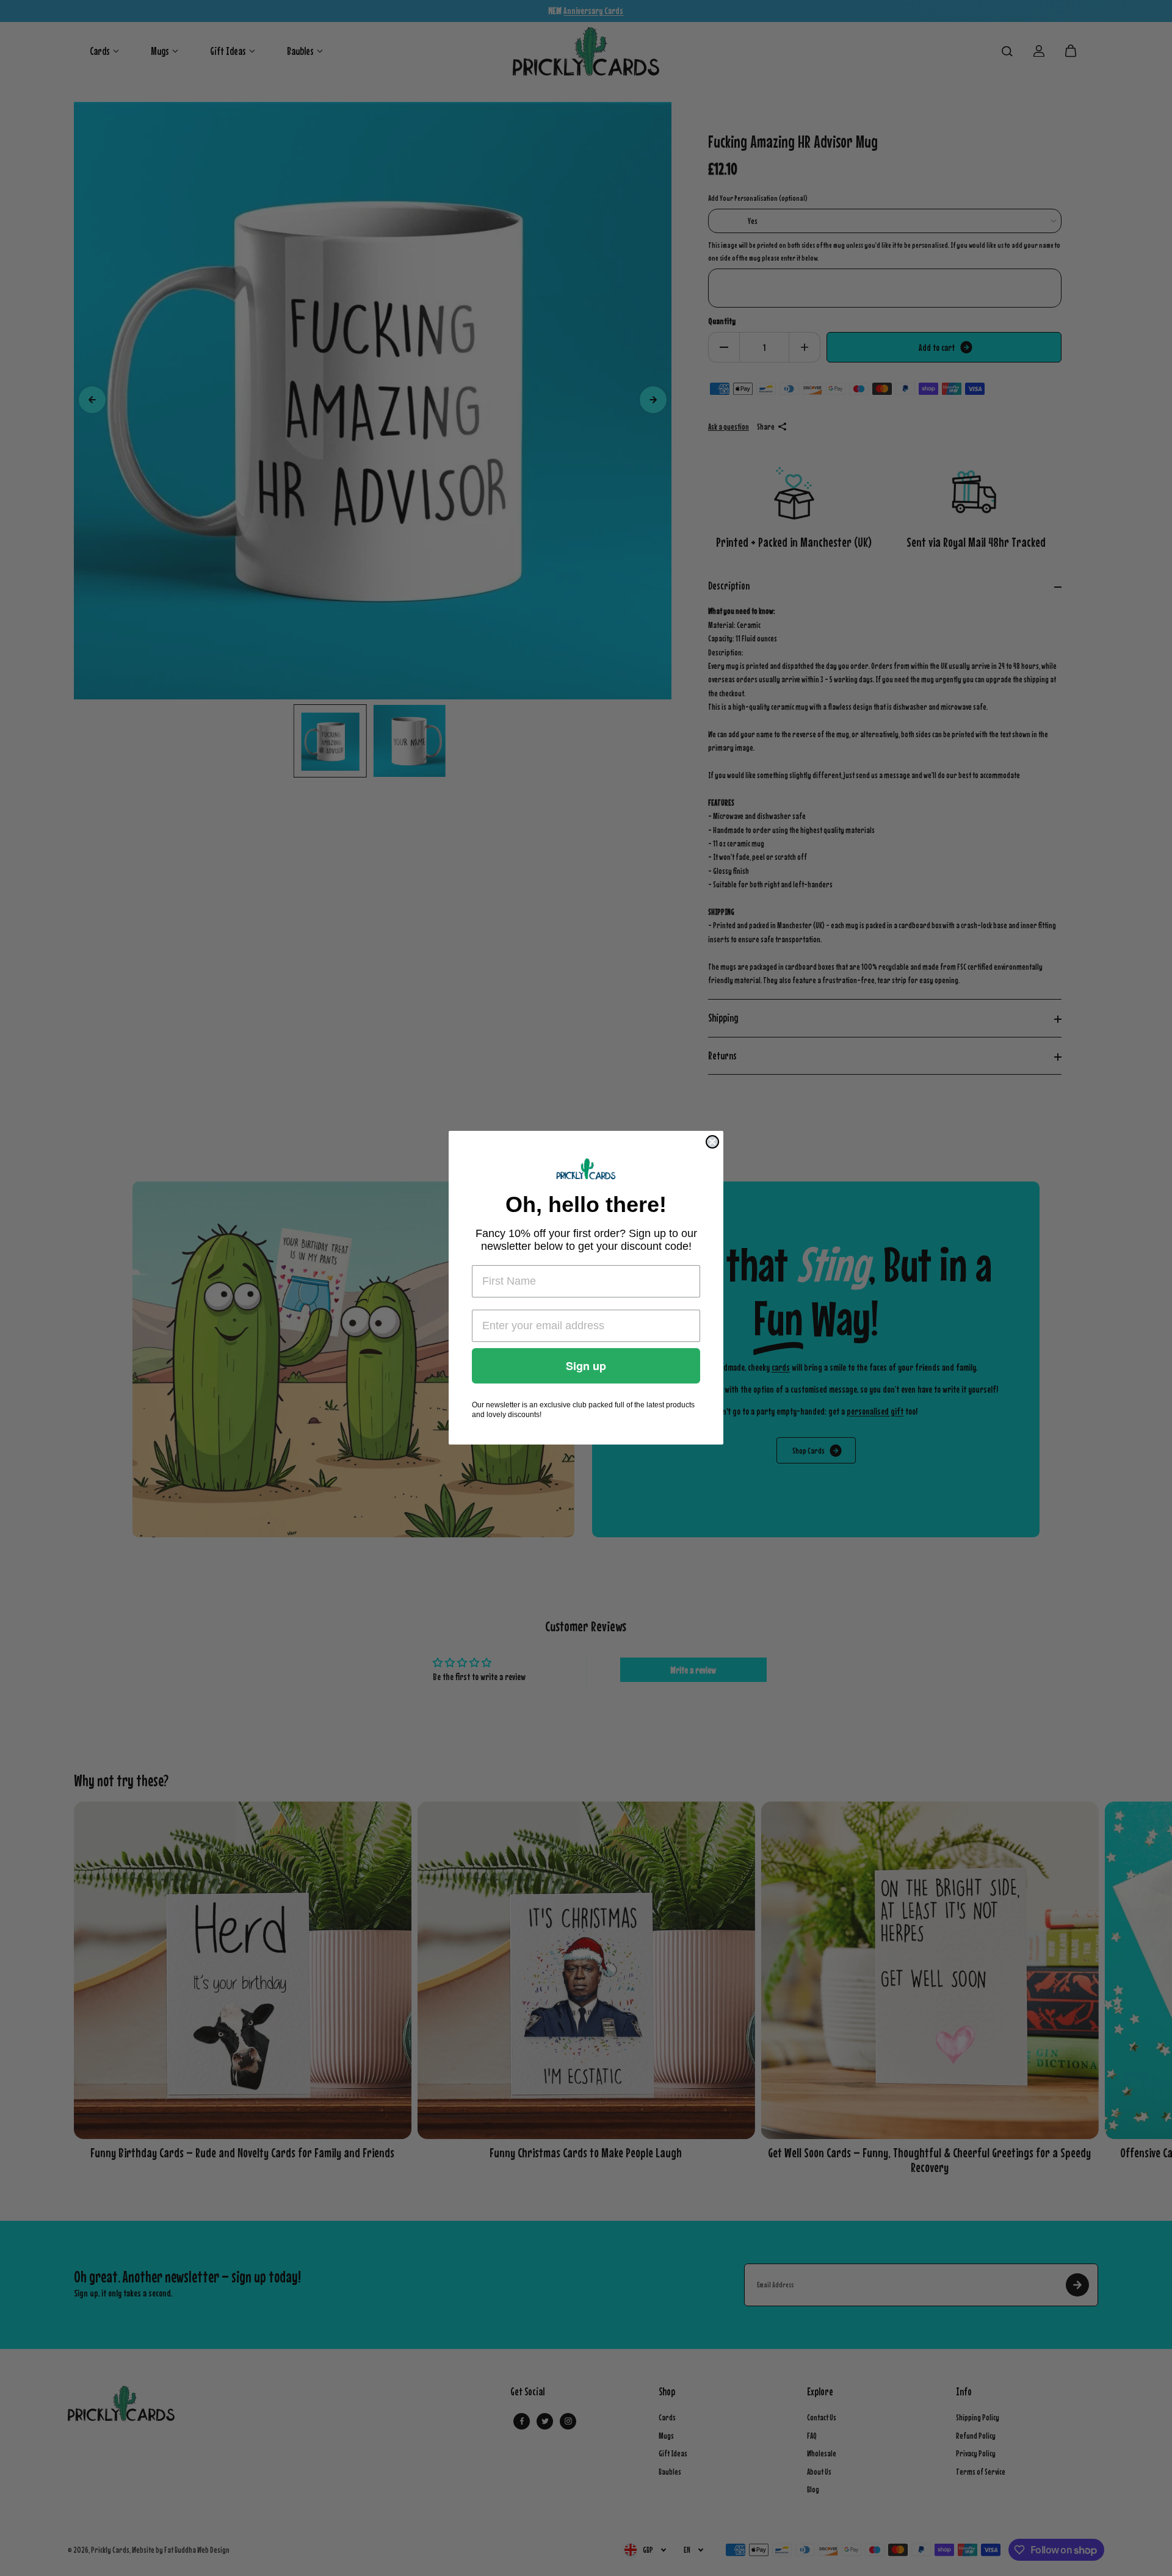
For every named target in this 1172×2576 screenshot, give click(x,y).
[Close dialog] (712, 1142)
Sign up (586, 1366)
